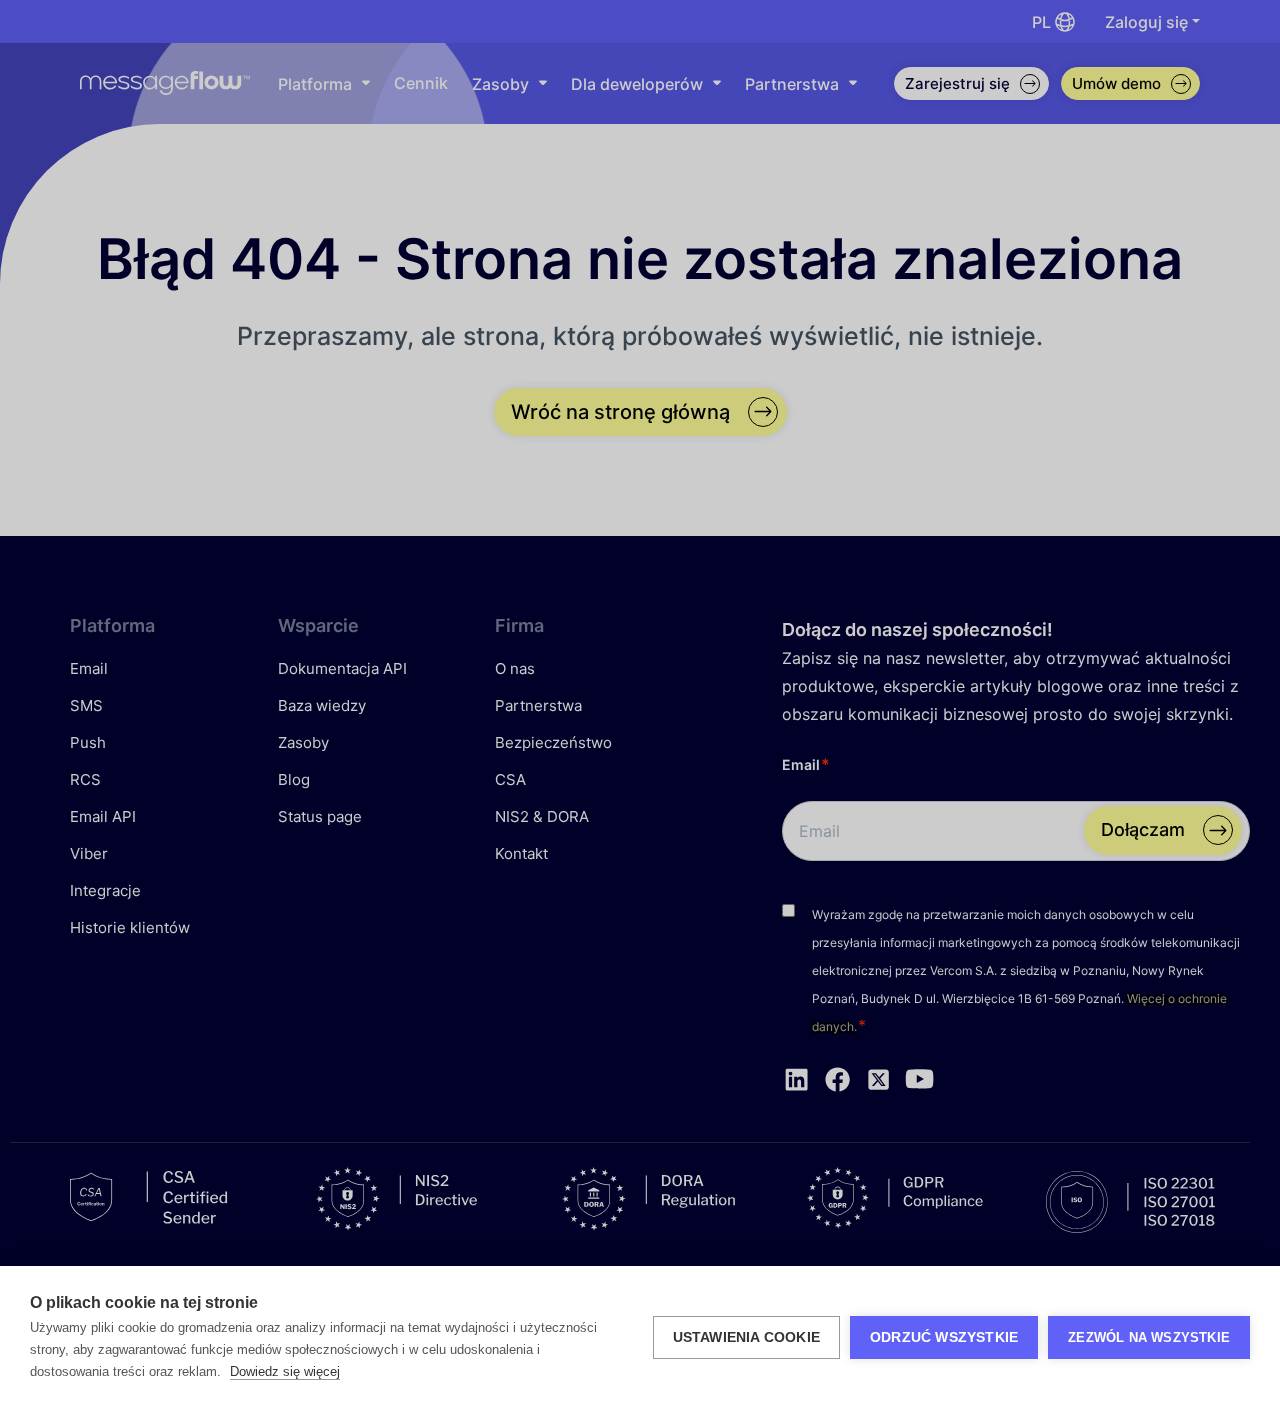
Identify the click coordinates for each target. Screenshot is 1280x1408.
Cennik (421, 83)
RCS (85, 779)
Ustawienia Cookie (746, 1337)
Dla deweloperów (637, 84)
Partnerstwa (792, 84)
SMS (86, 705)
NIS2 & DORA (542, 816)
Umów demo (1116, 83)
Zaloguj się (1146, 22)
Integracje (105, 890)
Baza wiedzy (322, 705)
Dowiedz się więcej (285, 1371)
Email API (103, 816)
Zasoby (500, 84)
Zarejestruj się (977, 87)
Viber (89, 853)
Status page (320, 816)
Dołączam (1143, 829)
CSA (510, 779)
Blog (294, 779)
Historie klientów (130, 927)
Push (88, 742)
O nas (515, 668)
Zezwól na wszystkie (1149, 1337)
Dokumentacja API (342, 668)
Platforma (315, 84)
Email (89, 668)
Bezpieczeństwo (553, 742)
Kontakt (521, 853)
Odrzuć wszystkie (944, 1337)
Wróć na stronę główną (620, 412)
